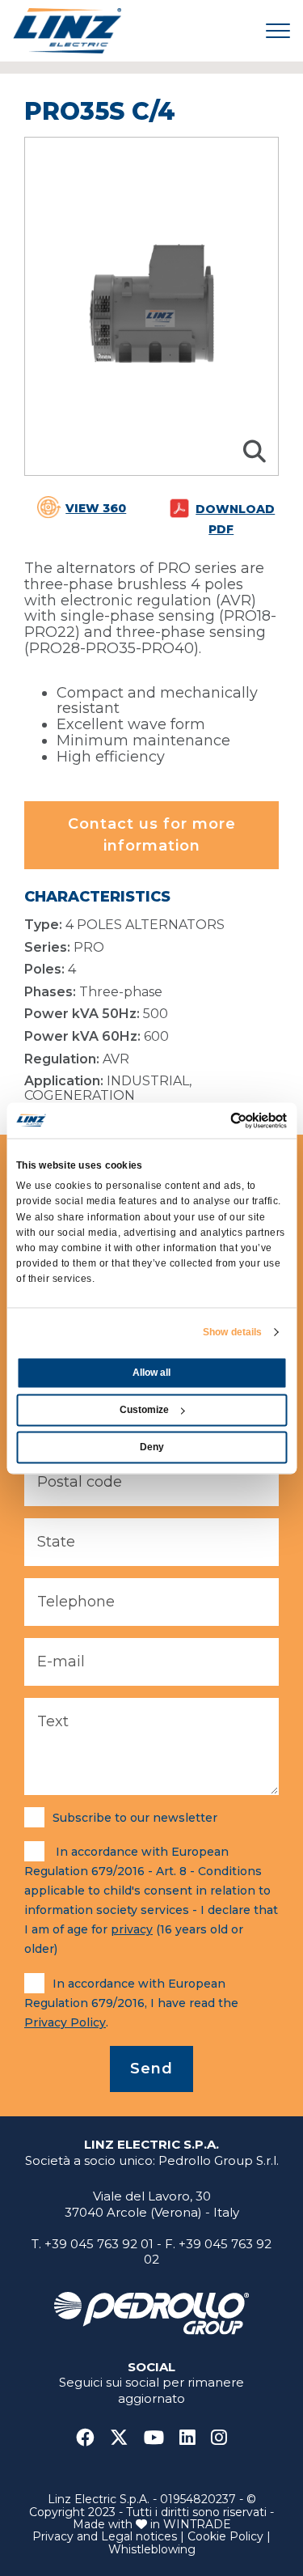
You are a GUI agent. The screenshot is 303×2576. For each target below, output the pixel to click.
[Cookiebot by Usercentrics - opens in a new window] (218, 1120)
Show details (232, 1332)
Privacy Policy (65, 2022)
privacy (132, 1929)
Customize (144, 1410)
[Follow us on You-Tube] (160, 2438)
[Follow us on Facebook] (91, 2438)
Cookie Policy (225, 2536)
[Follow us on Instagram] (219, 2438)
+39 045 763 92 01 (99, 2244)
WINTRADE (197, 2524)
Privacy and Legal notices (105, 2536)
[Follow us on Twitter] (125, 2438)
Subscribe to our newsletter (135, 1818)
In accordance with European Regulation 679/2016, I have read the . (131, 2003)
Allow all (151, 1373)
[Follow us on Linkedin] (194, 2438)
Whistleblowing (152, 2549)
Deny (152, 1447)
